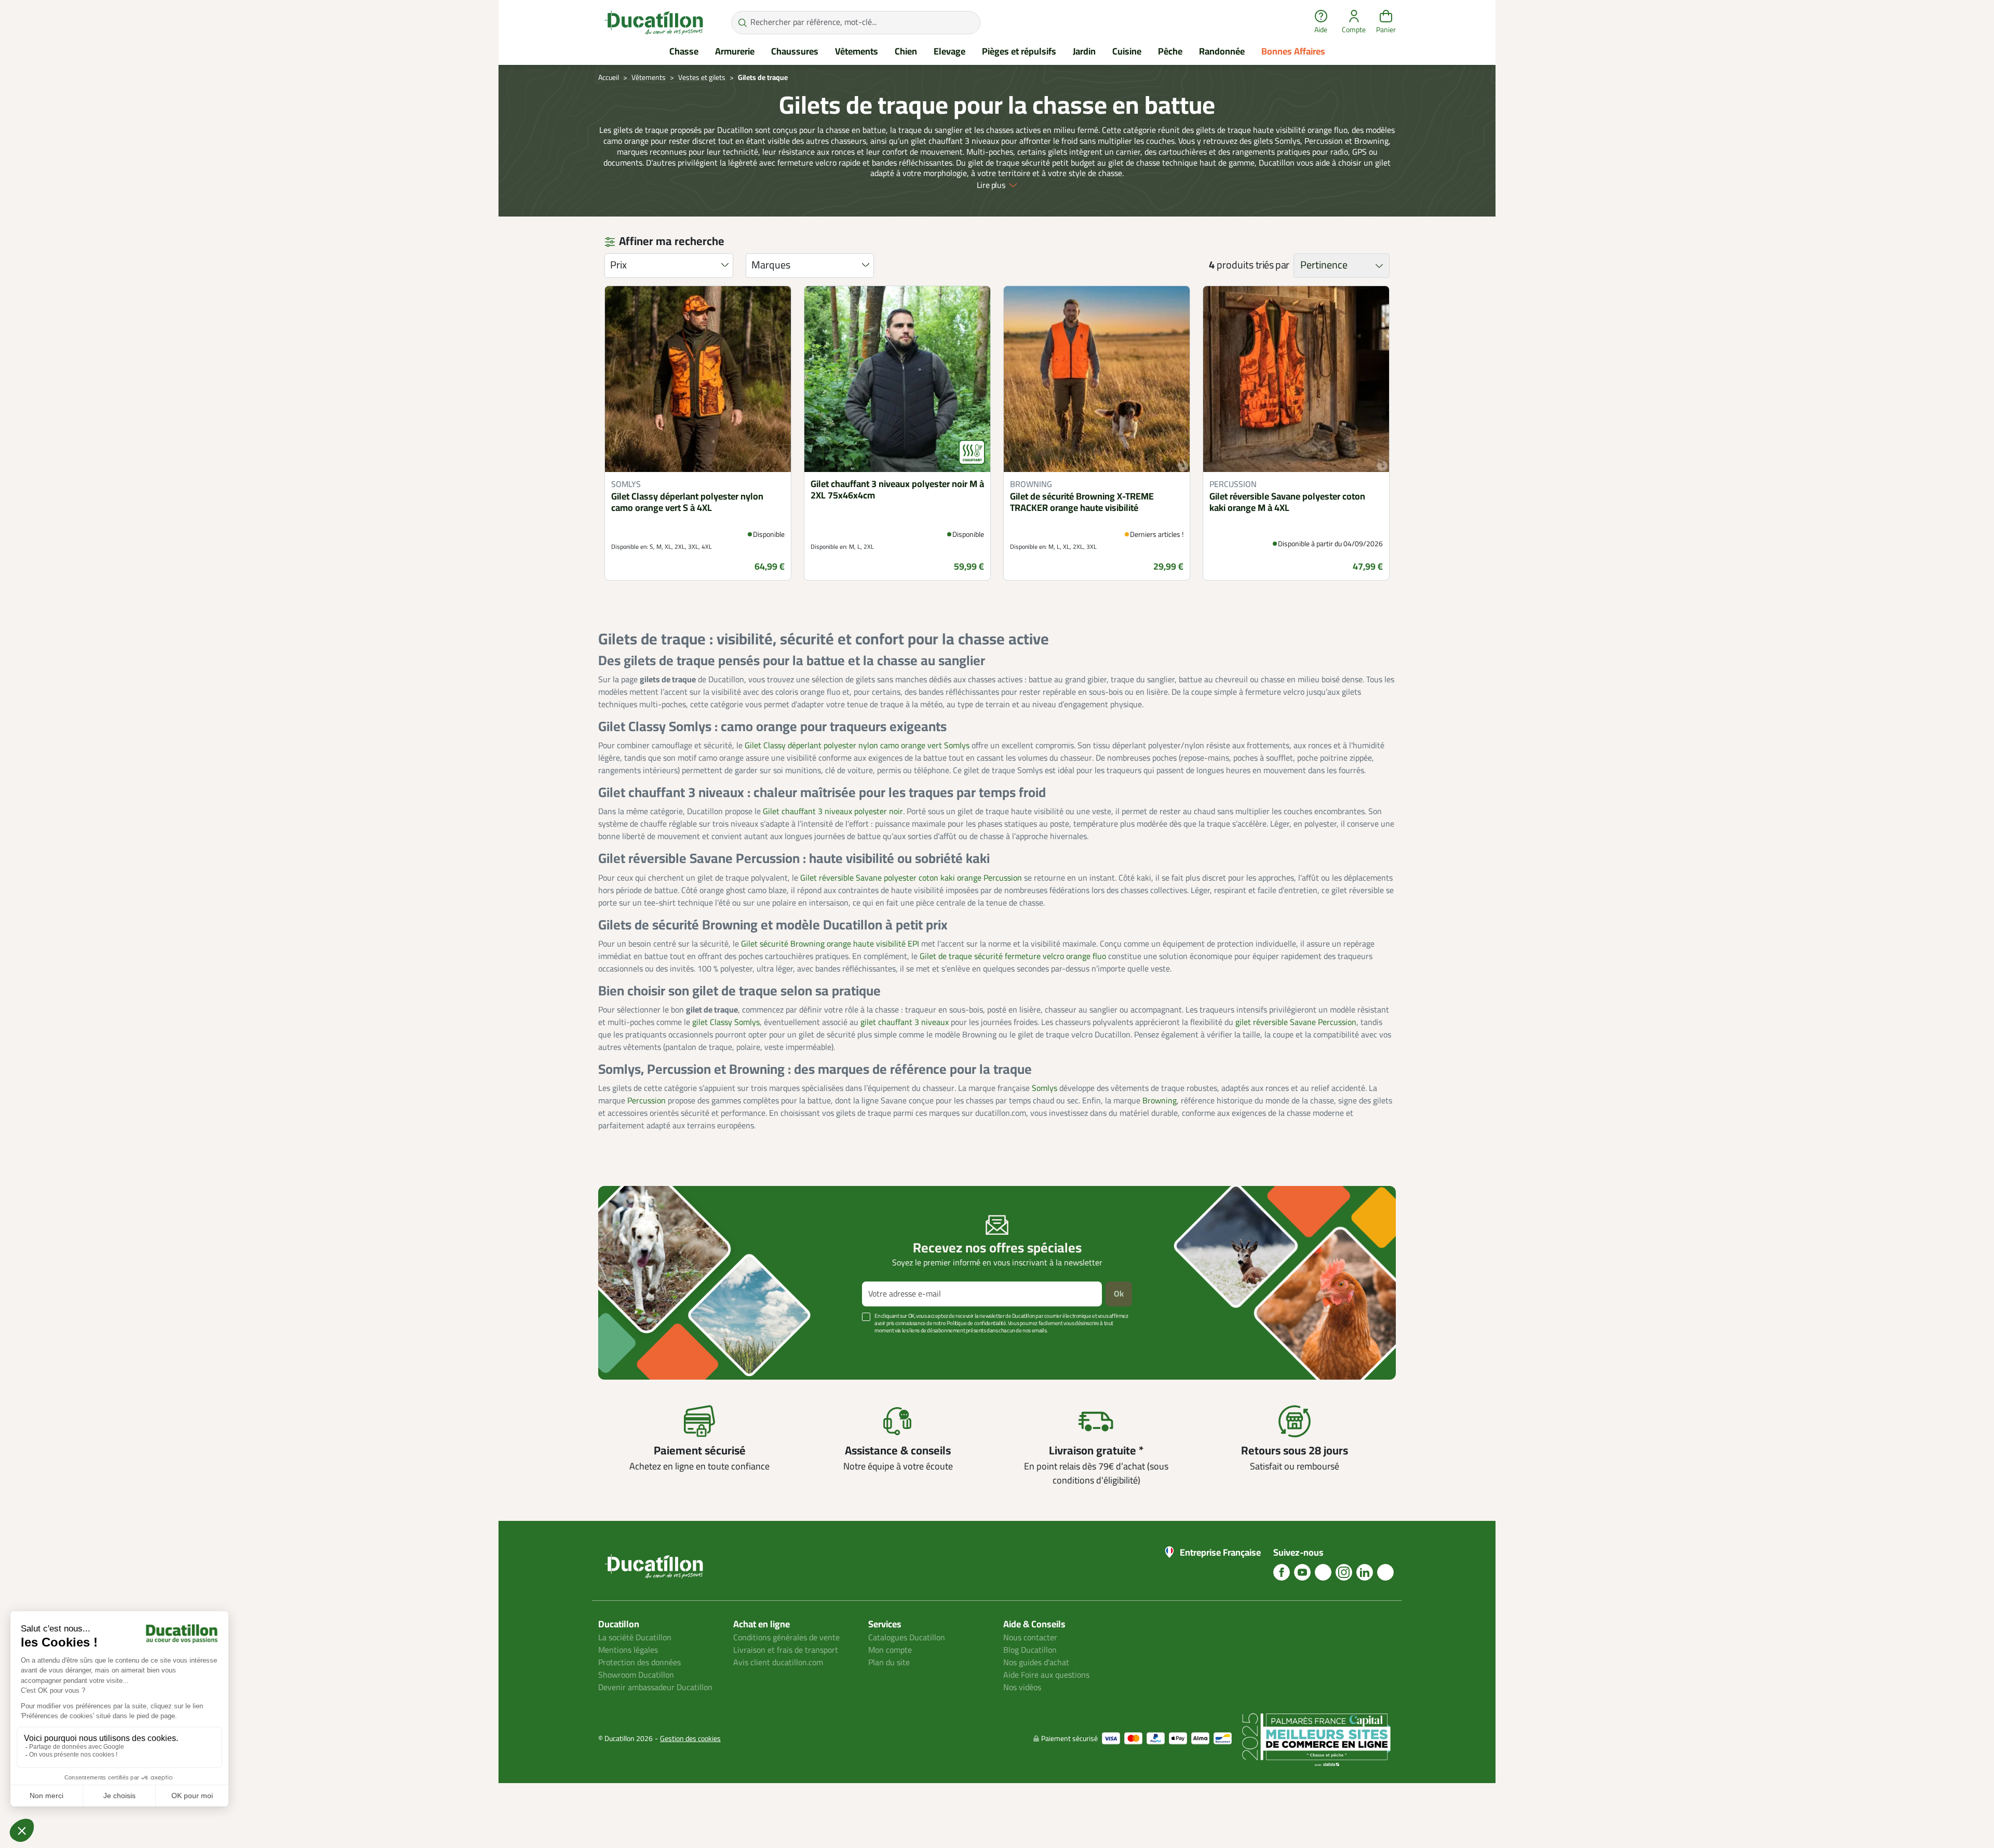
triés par (1272, 265)
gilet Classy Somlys (726, 1022)
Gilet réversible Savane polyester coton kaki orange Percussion (911, 878)
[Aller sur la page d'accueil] (654, 22)
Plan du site (889, 1663)
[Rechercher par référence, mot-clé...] (742, 23)
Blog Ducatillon (1030, 1650)
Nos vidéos (1022, 1688)
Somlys (1045, 1088)
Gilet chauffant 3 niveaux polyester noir (833, 812)
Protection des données (639, 1663)
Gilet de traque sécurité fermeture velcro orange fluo (1013, 956)
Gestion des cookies (690, 1739)
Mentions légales (628, 1650)
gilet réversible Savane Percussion (1296, 1022)
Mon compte (890, 1650)
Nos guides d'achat (1036, 1663)
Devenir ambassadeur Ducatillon (655, 1688)
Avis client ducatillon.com (778, 1663)
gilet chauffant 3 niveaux (905, 1022)
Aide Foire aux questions (1046, 1675)
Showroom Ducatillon (636, 1675)
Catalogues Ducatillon (907, 1638)
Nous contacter (1030, 1638)
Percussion (646, 1101)
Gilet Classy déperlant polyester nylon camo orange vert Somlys (857, 746)
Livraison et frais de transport (786, 1650)
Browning (1160, 1101)
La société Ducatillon (635, 1638)
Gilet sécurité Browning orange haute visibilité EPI (830, 944)
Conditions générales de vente (786, 1638)
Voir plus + (634, 1346)
